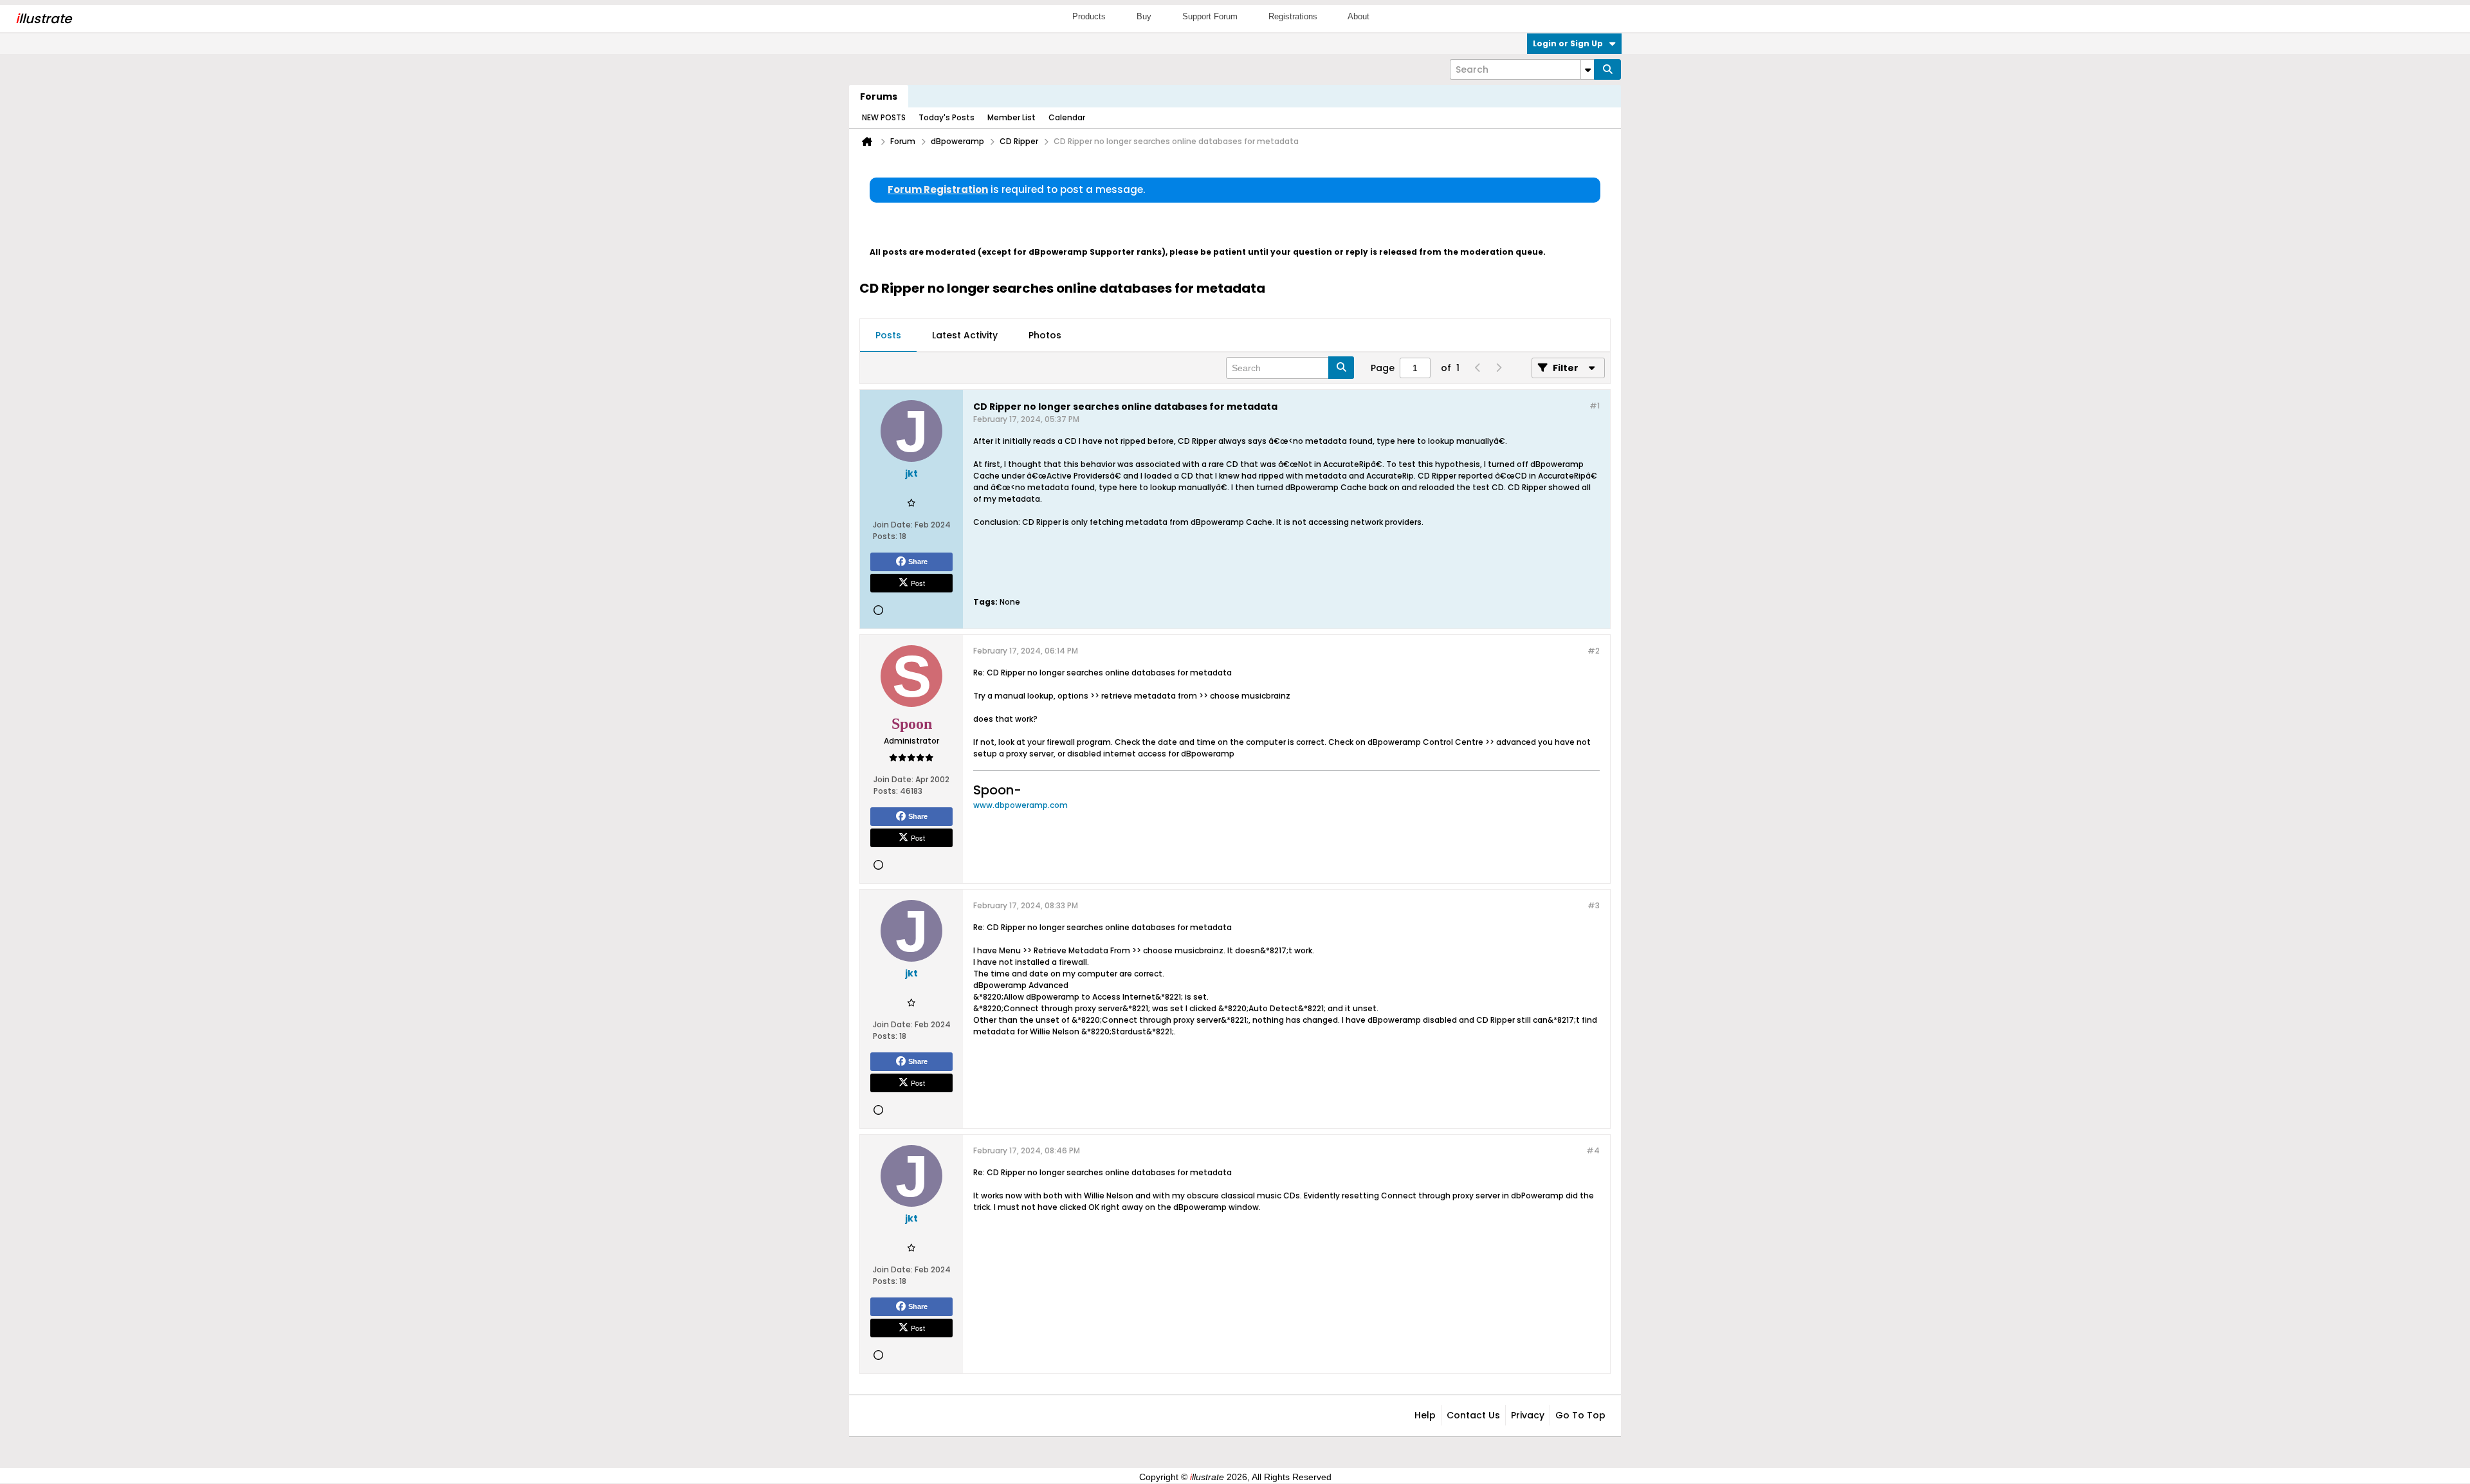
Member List (1011, 117)
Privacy (1528, 1415)
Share (918, 562)
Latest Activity (965, 335)
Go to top (1580, 1415)
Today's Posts (947, 117)
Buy (1144, 16)
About (1358, 16)
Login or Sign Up (1568, 43)
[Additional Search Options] (1587, 69)
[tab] (888, 336)
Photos (1045, 335)
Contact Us (1473, 1415)
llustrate (43, 19)
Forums (879, 96)
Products (1089, 16)
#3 (1594, 905)
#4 (1593, 1150)
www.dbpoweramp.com (1020, 805)
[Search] (1607, 69)
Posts (888, 335)
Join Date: (893, 525)
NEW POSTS (884, 117)
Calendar (1067, 117)
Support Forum (1210, 16)
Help (1425, 1415)
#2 (1594, 651)
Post (918, 583)
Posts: (885, 536)
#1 (1595, 406)
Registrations (1293, 16)
